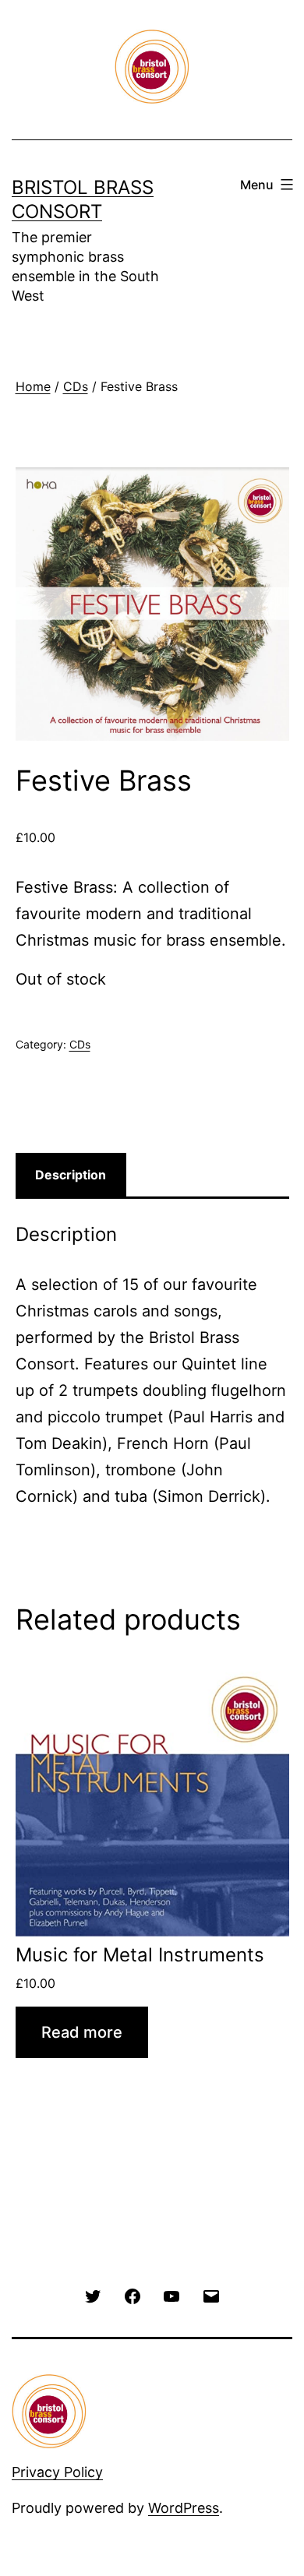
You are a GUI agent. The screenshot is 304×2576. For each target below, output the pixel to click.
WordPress (184, 2508)
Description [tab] (71, 1175)
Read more (82, 2032)
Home (33, 386)
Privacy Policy (57, 2472)
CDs (76, 386)
